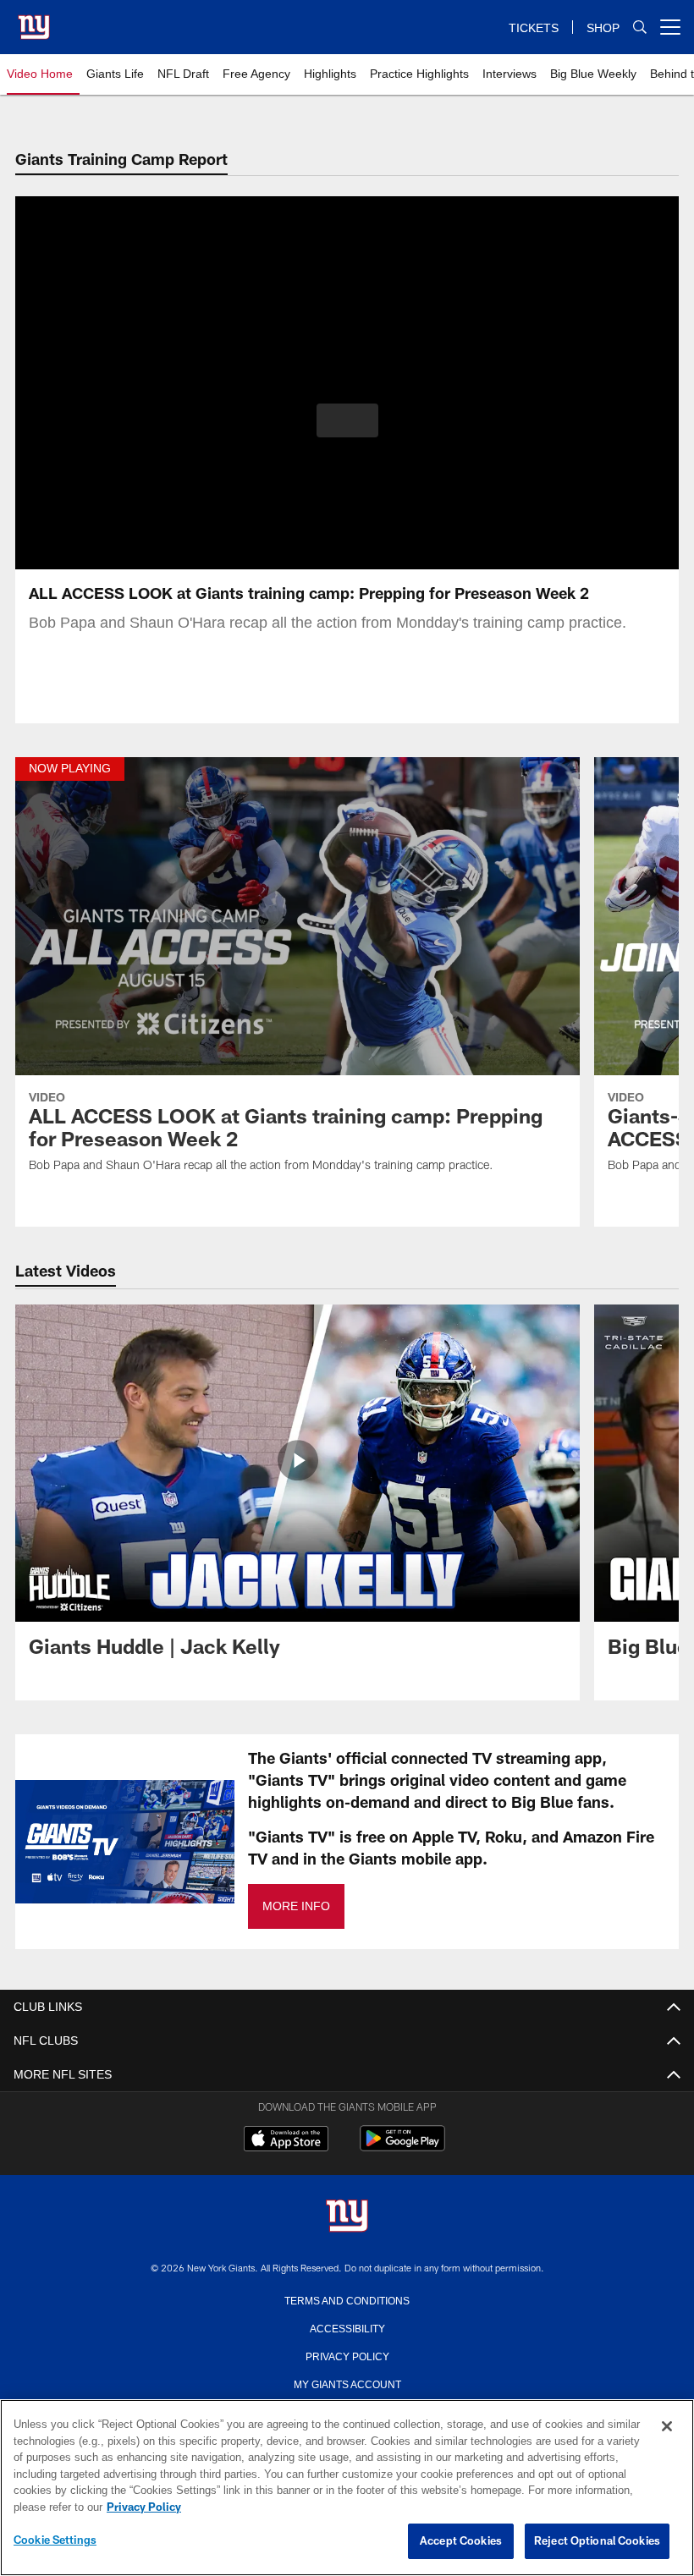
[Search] (640, 27)
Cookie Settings (55, 2540)
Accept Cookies (461, 2541)
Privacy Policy (347, 2355)
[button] (347, 420)
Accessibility (347, 2327)
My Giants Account (347, 2383)
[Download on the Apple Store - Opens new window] (286, 2140)
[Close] (667, 2427)
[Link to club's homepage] (34, 20)
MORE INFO (295, 1906)
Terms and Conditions (347, 2299)
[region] (347, 2488)
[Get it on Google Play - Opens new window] (402, 2147)
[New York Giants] (347, 2217)
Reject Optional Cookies (597, 2541)
